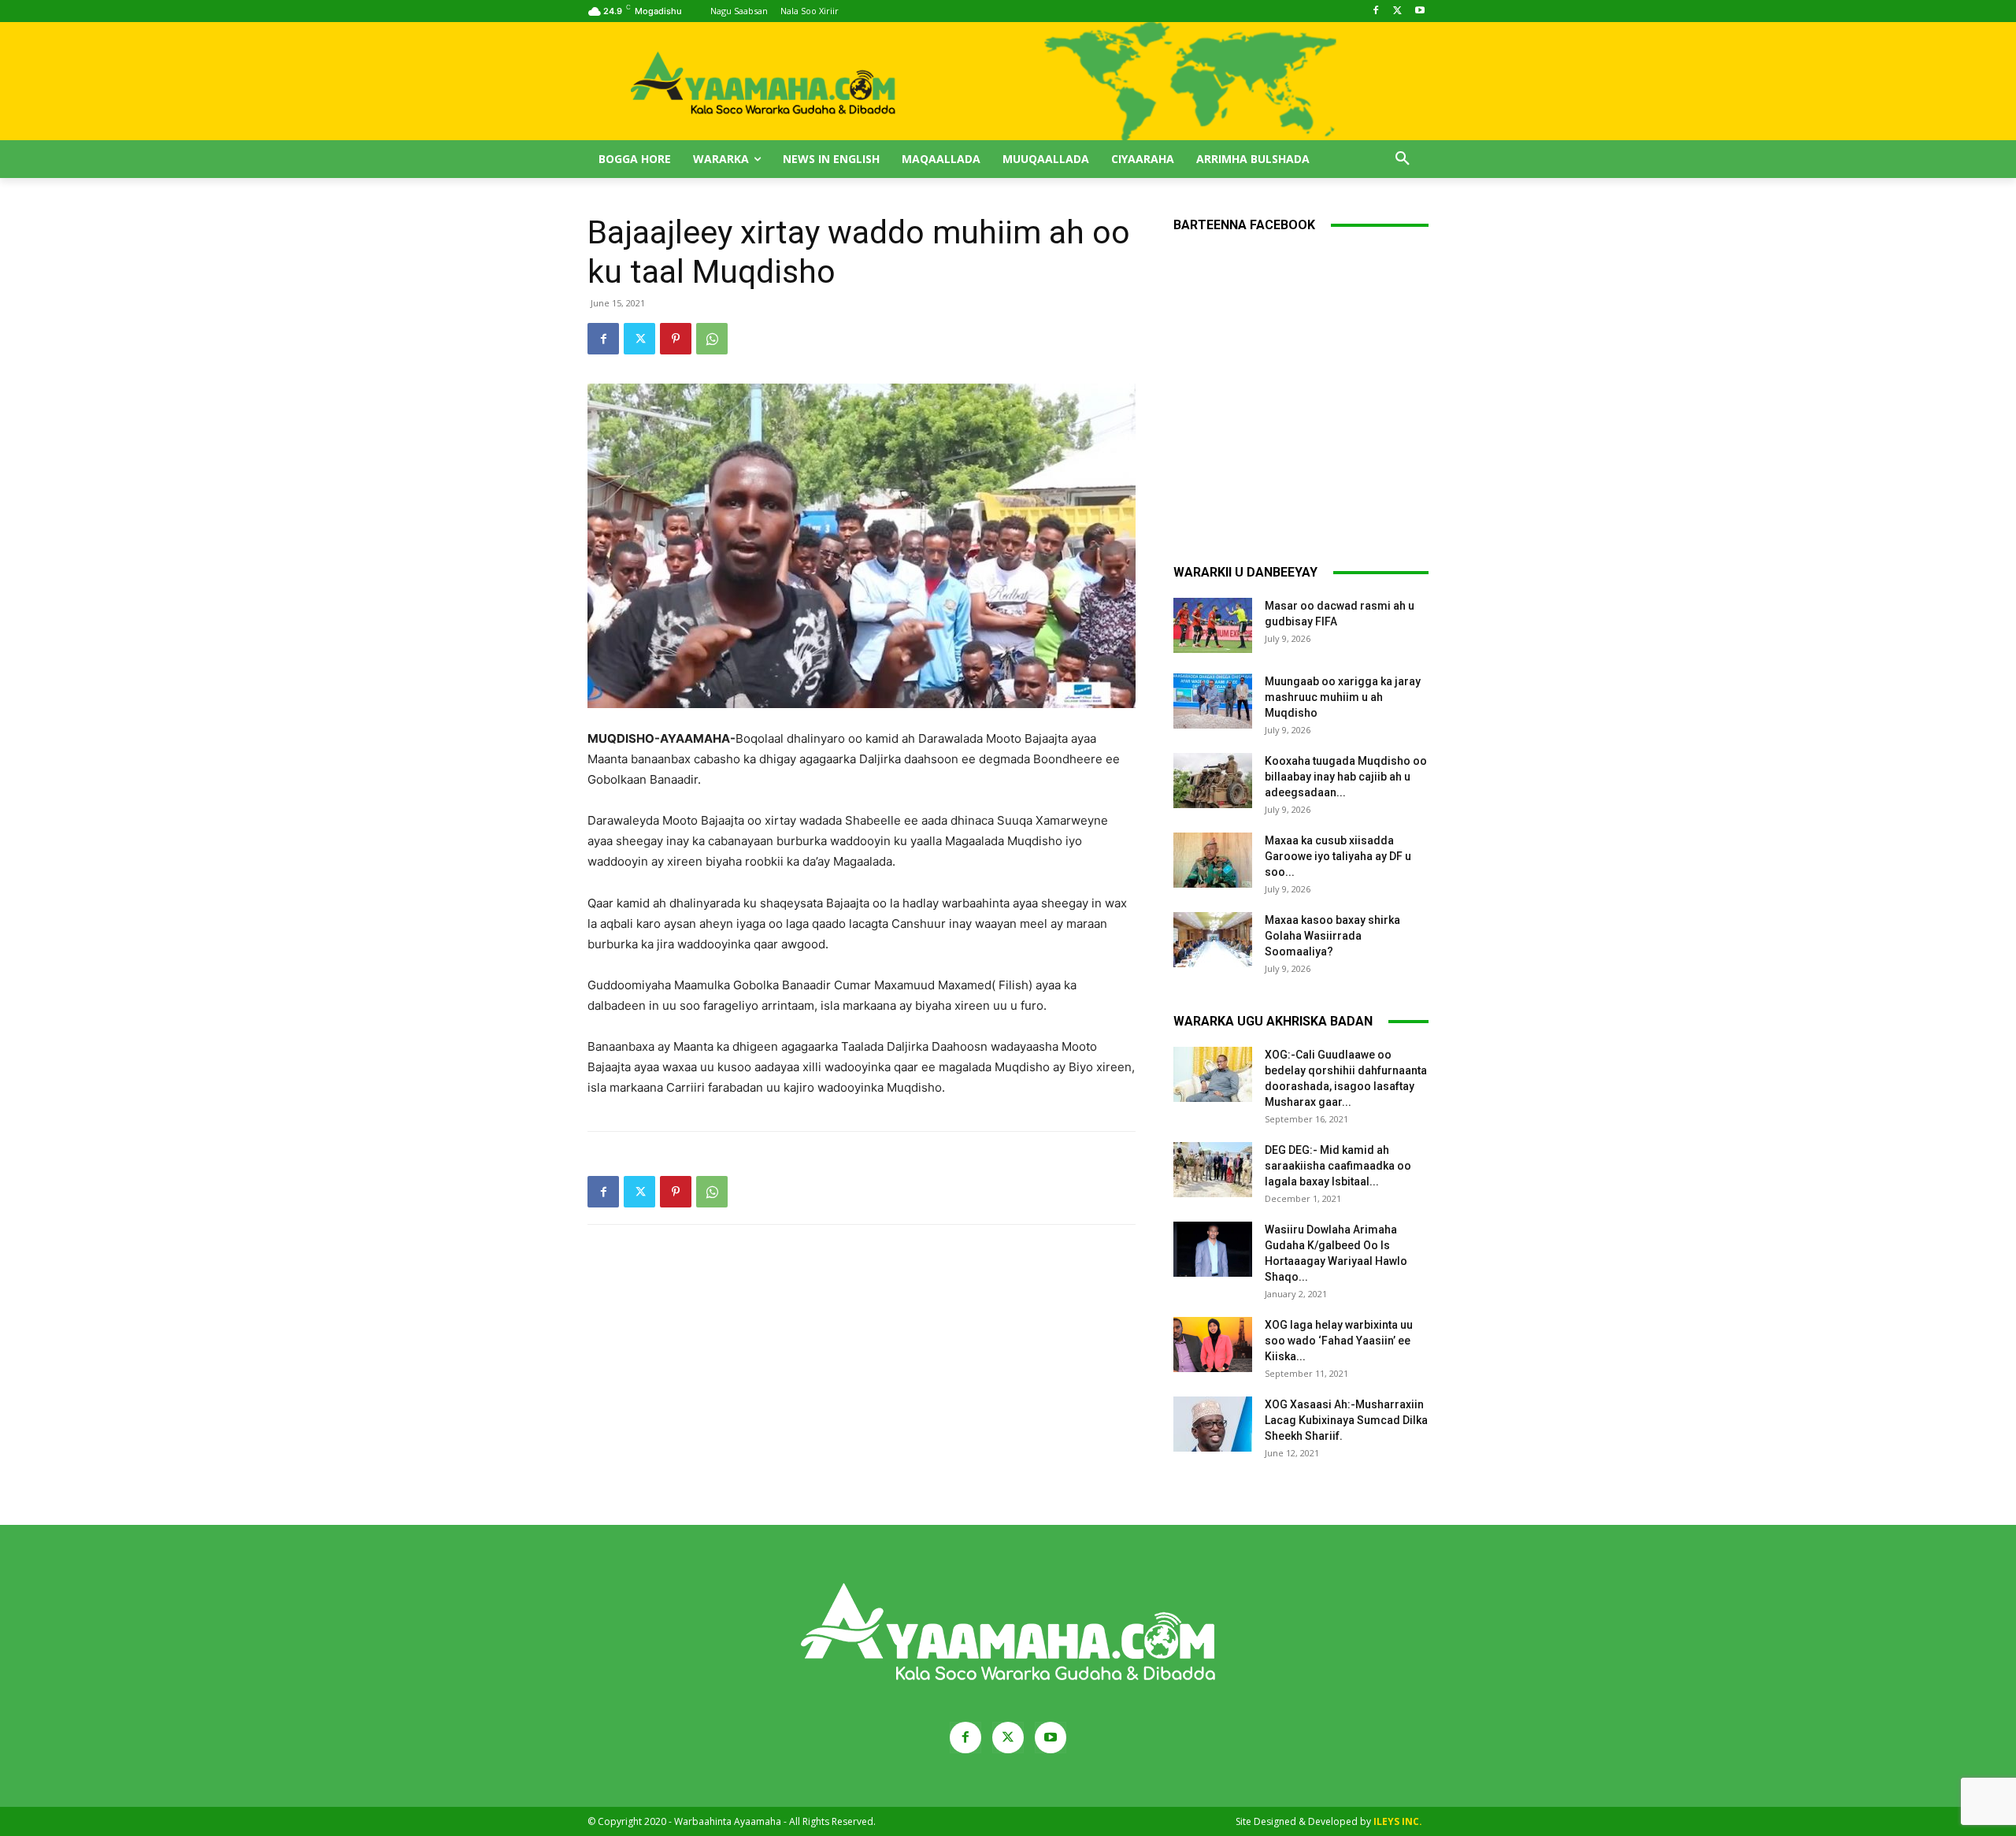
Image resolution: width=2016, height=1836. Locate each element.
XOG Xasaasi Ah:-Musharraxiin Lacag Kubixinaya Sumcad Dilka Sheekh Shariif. (1346, 1420)
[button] (1403, 159)
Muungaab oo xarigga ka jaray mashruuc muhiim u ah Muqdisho (1343, 697)
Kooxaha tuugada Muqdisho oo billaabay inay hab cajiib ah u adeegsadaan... (1346, 777)
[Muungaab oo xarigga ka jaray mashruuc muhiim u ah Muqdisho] (1213, 701)
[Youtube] (1419, 11)
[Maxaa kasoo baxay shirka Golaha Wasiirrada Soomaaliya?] (1213, 940)
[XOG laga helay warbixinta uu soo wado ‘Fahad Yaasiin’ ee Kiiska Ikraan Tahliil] (1213, 1345)
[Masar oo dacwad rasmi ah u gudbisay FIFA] (1213, 625)
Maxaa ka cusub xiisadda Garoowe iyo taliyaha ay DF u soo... (1338, 856)
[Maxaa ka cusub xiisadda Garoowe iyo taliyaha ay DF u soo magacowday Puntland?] (1213, 860)
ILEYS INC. (1398, 1821)
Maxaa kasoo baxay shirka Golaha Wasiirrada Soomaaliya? (1332, 936)
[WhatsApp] (712, 339)
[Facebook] (1376, 11)
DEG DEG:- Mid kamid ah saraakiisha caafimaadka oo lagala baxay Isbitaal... (1338, 1166)
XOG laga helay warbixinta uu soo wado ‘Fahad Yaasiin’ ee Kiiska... (1339, 1341)
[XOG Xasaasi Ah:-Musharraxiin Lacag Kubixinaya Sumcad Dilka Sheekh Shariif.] (1213, 1424)
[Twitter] (1397, 11)
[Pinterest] (676, 339)
